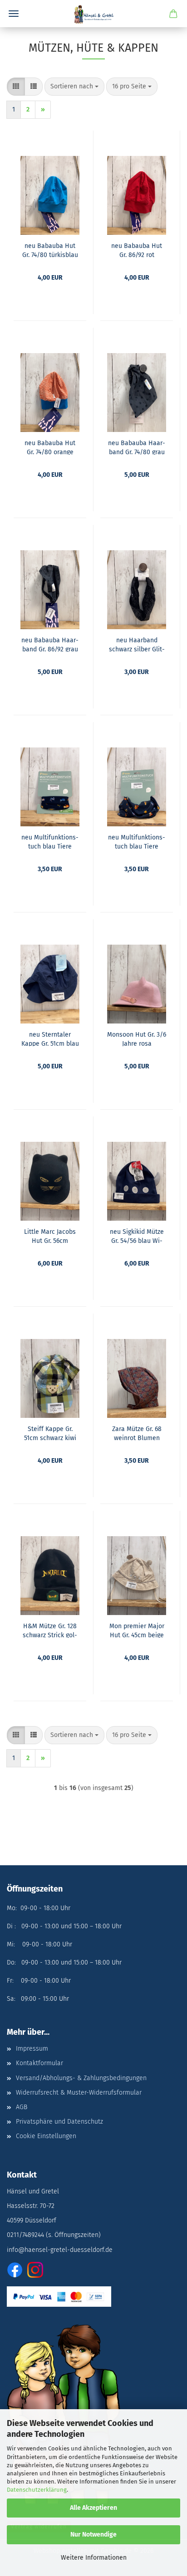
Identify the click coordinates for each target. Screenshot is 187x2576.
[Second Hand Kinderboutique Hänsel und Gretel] (93, 14)
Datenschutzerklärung (37, 2490)
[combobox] (74, 87)
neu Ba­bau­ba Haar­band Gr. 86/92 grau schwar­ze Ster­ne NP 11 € (50, 644)
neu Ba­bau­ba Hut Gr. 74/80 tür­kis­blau (50, 250)
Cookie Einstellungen (46, 2136)
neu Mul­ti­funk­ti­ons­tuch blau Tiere (50, 841)
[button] (16, 87)
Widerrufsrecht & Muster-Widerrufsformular (79, 2093)
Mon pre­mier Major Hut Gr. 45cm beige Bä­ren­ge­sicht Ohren (137, 1630)
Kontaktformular (39, 2063)
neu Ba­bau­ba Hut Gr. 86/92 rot (137, 250)
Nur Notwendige (93, 2535)
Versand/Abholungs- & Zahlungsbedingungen (81, 2078)
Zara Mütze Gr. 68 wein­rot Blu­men (137, 1433)
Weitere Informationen (94, 2558)
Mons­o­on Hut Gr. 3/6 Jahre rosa (137, 1038)
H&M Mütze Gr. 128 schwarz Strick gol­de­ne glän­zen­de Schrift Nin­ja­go (50, 1630)
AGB (22, 2107)
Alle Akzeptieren (93, 2508)
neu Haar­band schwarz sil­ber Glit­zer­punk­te (137, 644)
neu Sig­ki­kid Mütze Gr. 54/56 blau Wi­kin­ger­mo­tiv (137, 1236)
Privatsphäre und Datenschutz (59, 2122)
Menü (14, 14)
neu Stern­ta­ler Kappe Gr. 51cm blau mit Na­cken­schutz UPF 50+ (50, 1038)
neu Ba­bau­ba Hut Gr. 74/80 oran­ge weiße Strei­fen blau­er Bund (50, 447)
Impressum (32, 2049)
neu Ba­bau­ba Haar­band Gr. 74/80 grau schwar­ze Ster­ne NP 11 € (137, 447)
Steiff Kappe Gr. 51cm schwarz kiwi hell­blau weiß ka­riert (50, 1433)
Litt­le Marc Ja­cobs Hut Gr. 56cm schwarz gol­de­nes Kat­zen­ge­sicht (50, 1236)
